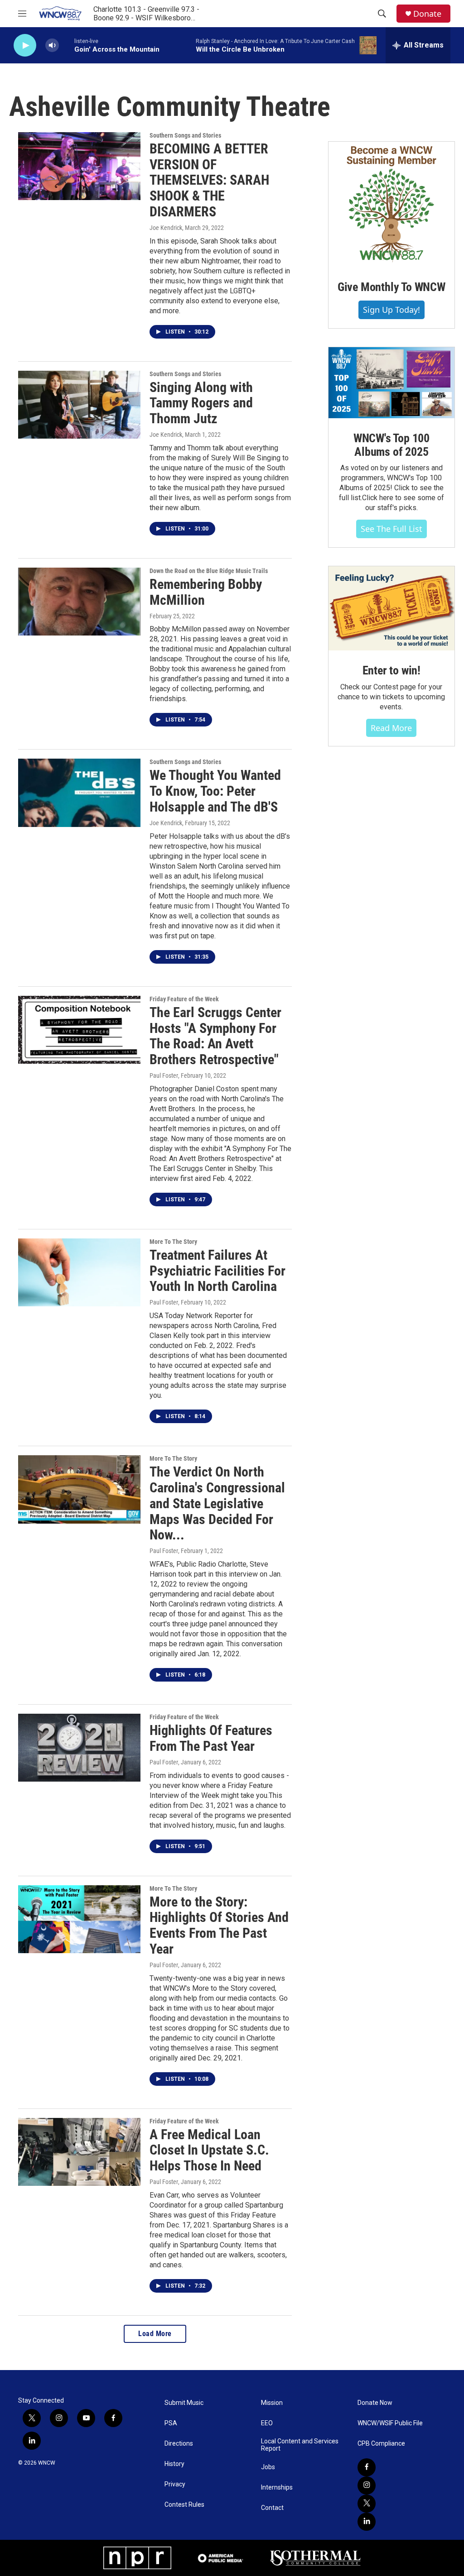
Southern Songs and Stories (185, 135)
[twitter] (367, 2504)
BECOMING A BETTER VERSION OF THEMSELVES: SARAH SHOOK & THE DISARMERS (209, 180)
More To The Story (173, 1242)
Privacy (175, 2484)
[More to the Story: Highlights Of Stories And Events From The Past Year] (79, 1919)
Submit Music (184, 2403)
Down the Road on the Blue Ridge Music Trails (209, 571)
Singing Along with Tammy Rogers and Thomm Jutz (201, 403)
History (174, 2464)
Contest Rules (184, 2505)
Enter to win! (391, 670)
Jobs (268, 2467)
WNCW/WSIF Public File (390, 2423)
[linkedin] (367, 2522)
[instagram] (367, 2485)
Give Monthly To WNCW (391, 287)
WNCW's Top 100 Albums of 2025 (391, 445)
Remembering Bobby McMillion (206, 592)
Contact (272, 2508)
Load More (155, 2334)
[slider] (67, 45)
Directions (179, 2444)
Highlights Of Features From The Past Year (211, 1738)
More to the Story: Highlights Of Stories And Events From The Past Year (219, 1925)
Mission (272, 2403)
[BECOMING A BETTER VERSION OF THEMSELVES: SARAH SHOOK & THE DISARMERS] (79, 166)
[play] (25, 45)
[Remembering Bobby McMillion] (79, 602)
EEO (267, 2423)
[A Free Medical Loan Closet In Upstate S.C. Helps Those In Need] (79, 2152)
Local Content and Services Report (300, 2445)
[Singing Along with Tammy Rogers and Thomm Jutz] (79, 405)
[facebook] (367, 2467)
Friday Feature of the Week (184, 999)
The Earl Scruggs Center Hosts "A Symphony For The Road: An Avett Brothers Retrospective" (215, 1036)
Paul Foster (164, 1075)
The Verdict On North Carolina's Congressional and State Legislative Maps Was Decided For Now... (217, 1503)
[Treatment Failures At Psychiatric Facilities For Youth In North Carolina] (79, 1272)
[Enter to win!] (391, 608)
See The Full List (391, 529)
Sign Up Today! (391, 310)
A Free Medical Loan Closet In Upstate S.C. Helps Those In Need (209, 2150)
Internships (277, 2488)
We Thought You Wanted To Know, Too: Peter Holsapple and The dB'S (215, 791)
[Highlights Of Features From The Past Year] (79, 1748)
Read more (391, 728)
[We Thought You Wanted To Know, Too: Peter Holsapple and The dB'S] (79, 793)
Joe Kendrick (166, 228)
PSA (171, 2423)
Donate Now (375, 2403)
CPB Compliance (381, 2444)
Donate (427, 14)
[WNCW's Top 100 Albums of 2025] (391, 383)
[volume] (52, 45)
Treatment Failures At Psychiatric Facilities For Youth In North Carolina (217, 1271)
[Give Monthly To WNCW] (391, 204)
